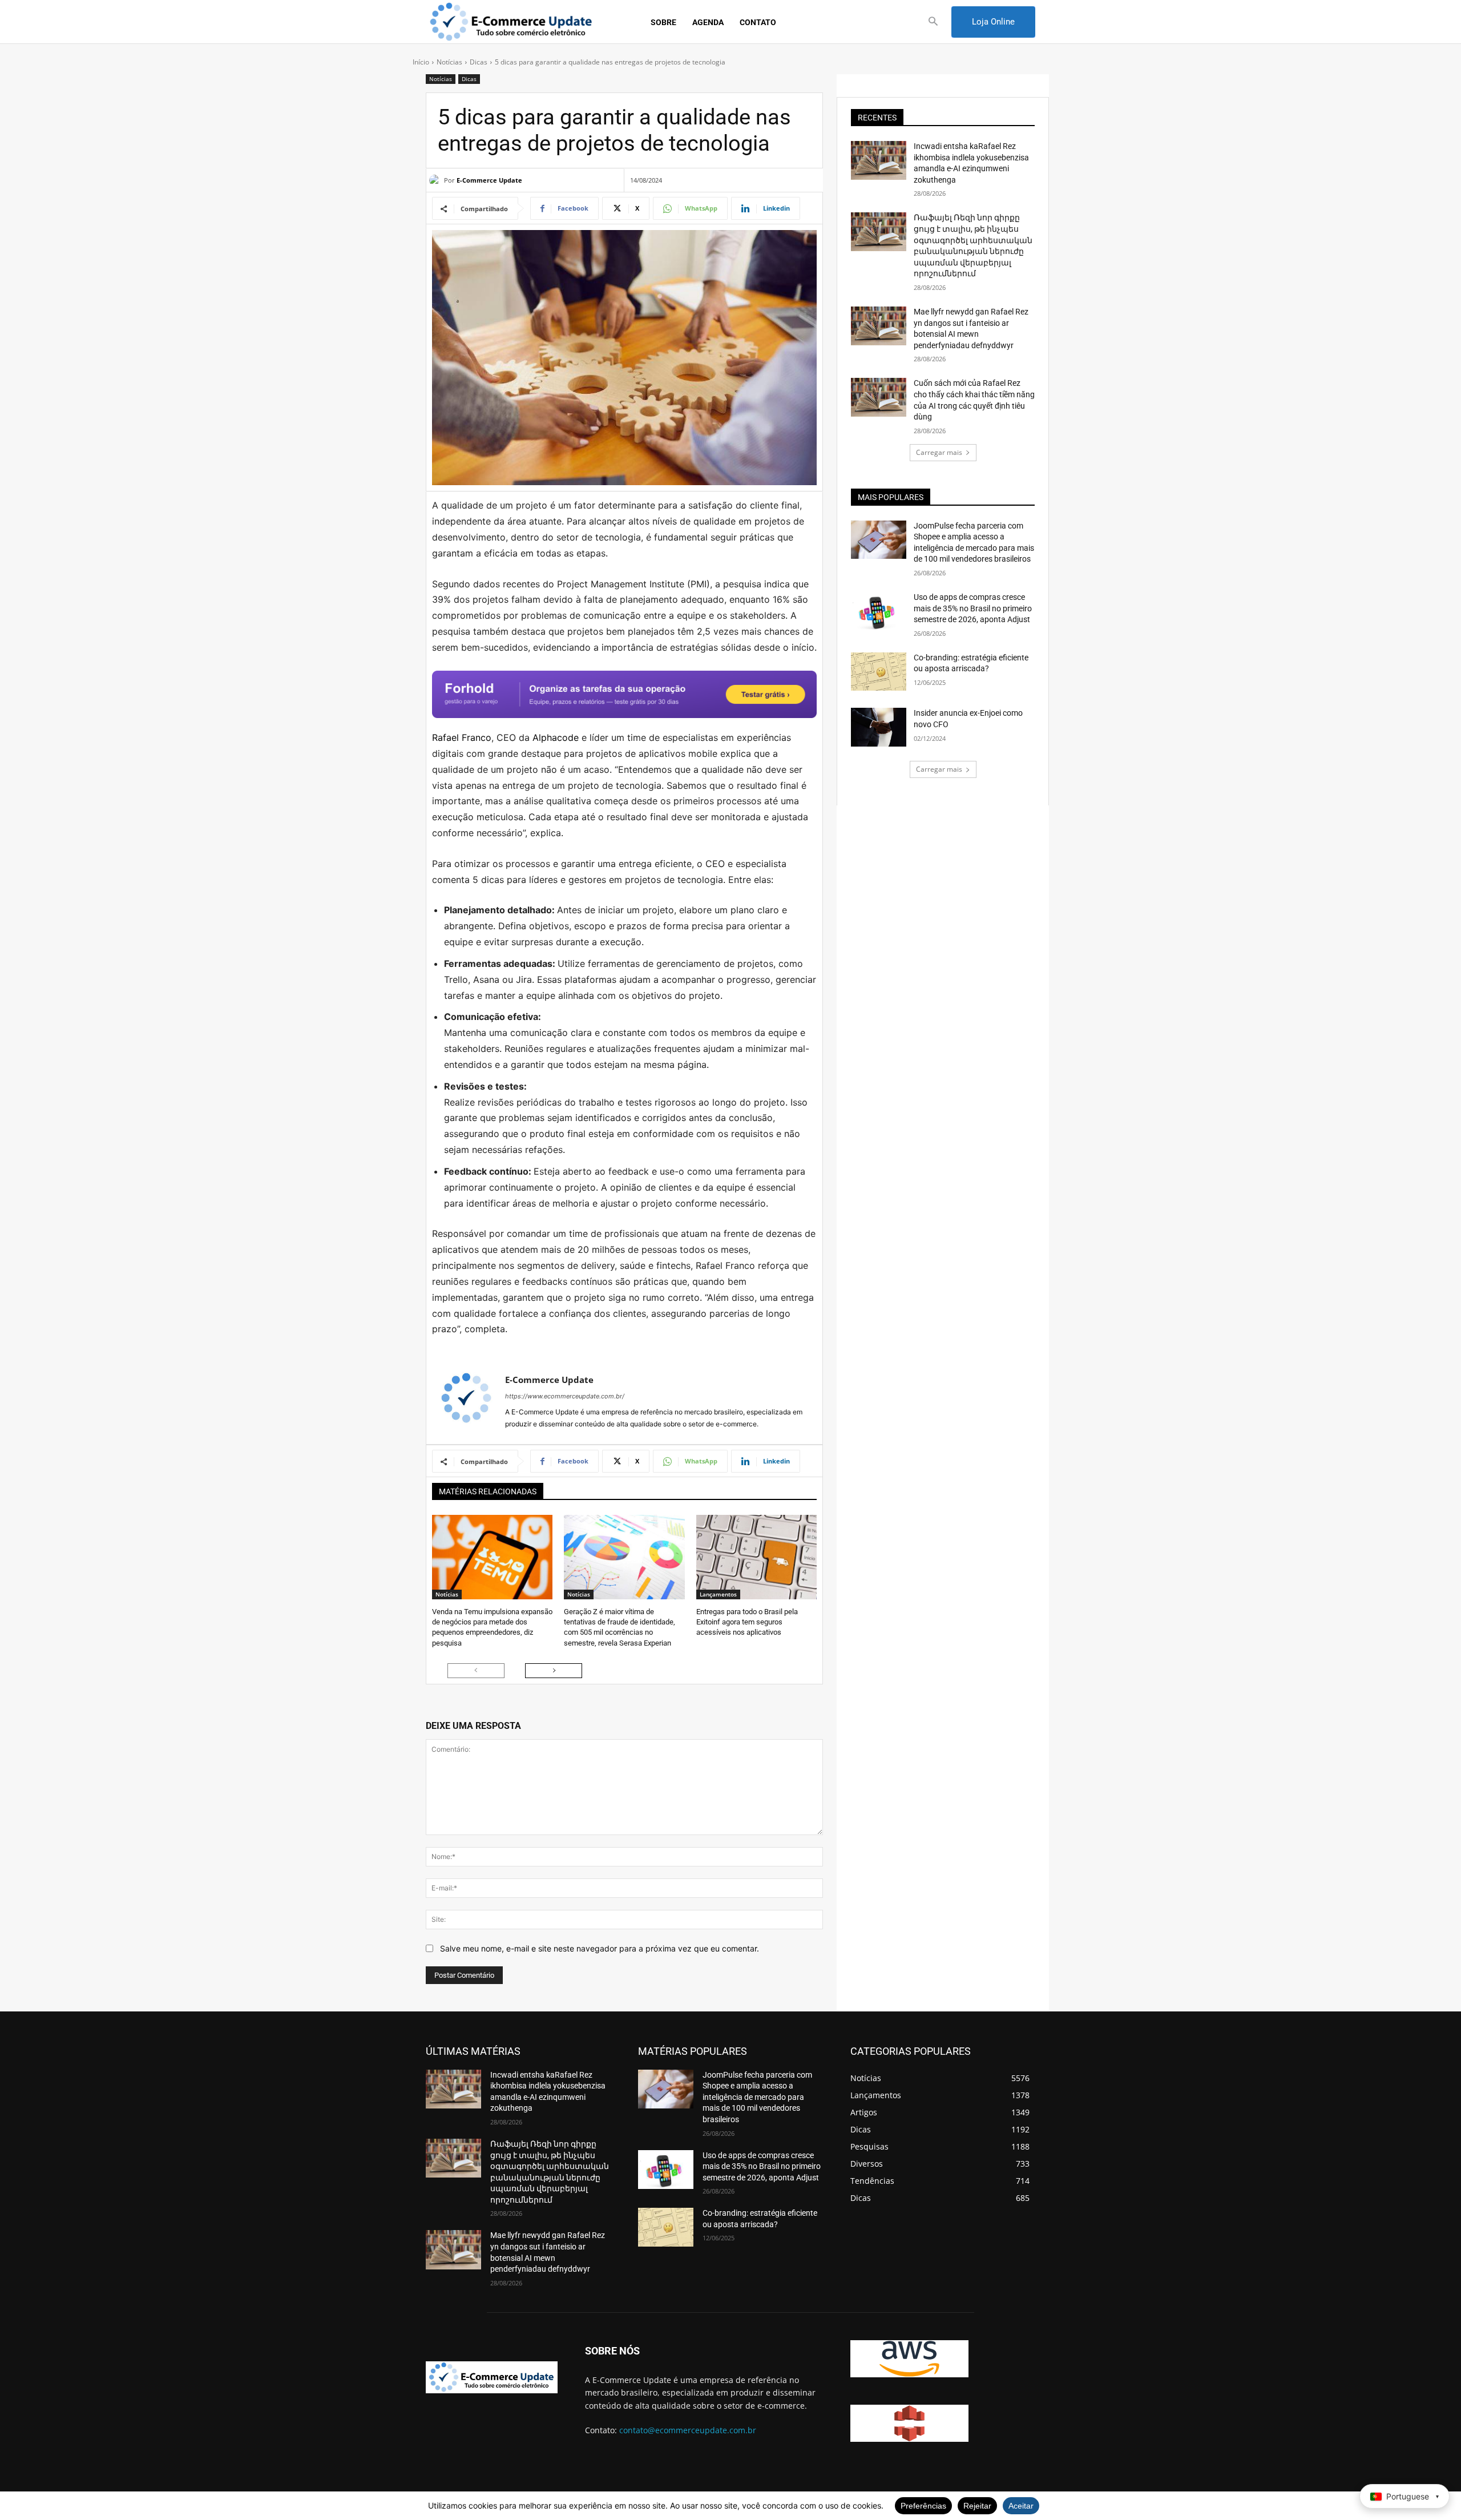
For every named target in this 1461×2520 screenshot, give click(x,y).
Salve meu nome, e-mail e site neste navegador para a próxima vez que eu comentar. (600, 1948)
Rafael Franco (462, 737)
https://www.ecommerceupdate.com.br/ (565, 1396)
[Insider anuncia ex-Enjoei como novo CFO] (879, 727)
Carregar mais (939, 452)
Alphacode (556, 737)
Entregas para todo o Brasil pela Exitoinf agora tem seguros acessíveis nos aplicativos (747, 1622)
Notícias (449, 62)
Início (421, 62)
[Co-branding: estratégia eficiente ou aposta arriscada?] (879, 672)
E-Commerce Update (489, 180)
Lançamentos (718, 1594)
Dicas (479, 62)
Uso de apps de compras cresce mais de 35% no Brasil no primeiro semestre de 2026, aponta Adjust (973, 608)
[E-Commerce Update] (437, 180)
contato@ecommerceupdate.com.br (688, 2430)
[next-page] (554, 1671)
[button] (933, 22)
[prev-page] (476, 1671)
